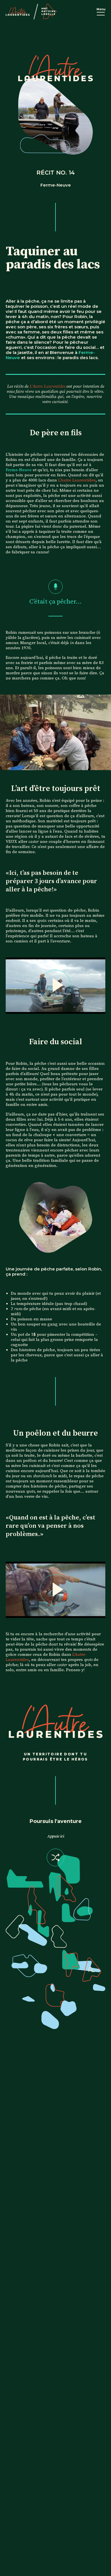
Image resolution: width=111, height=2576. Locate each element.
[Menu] (101, 14)
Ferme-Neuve (19, 470)
